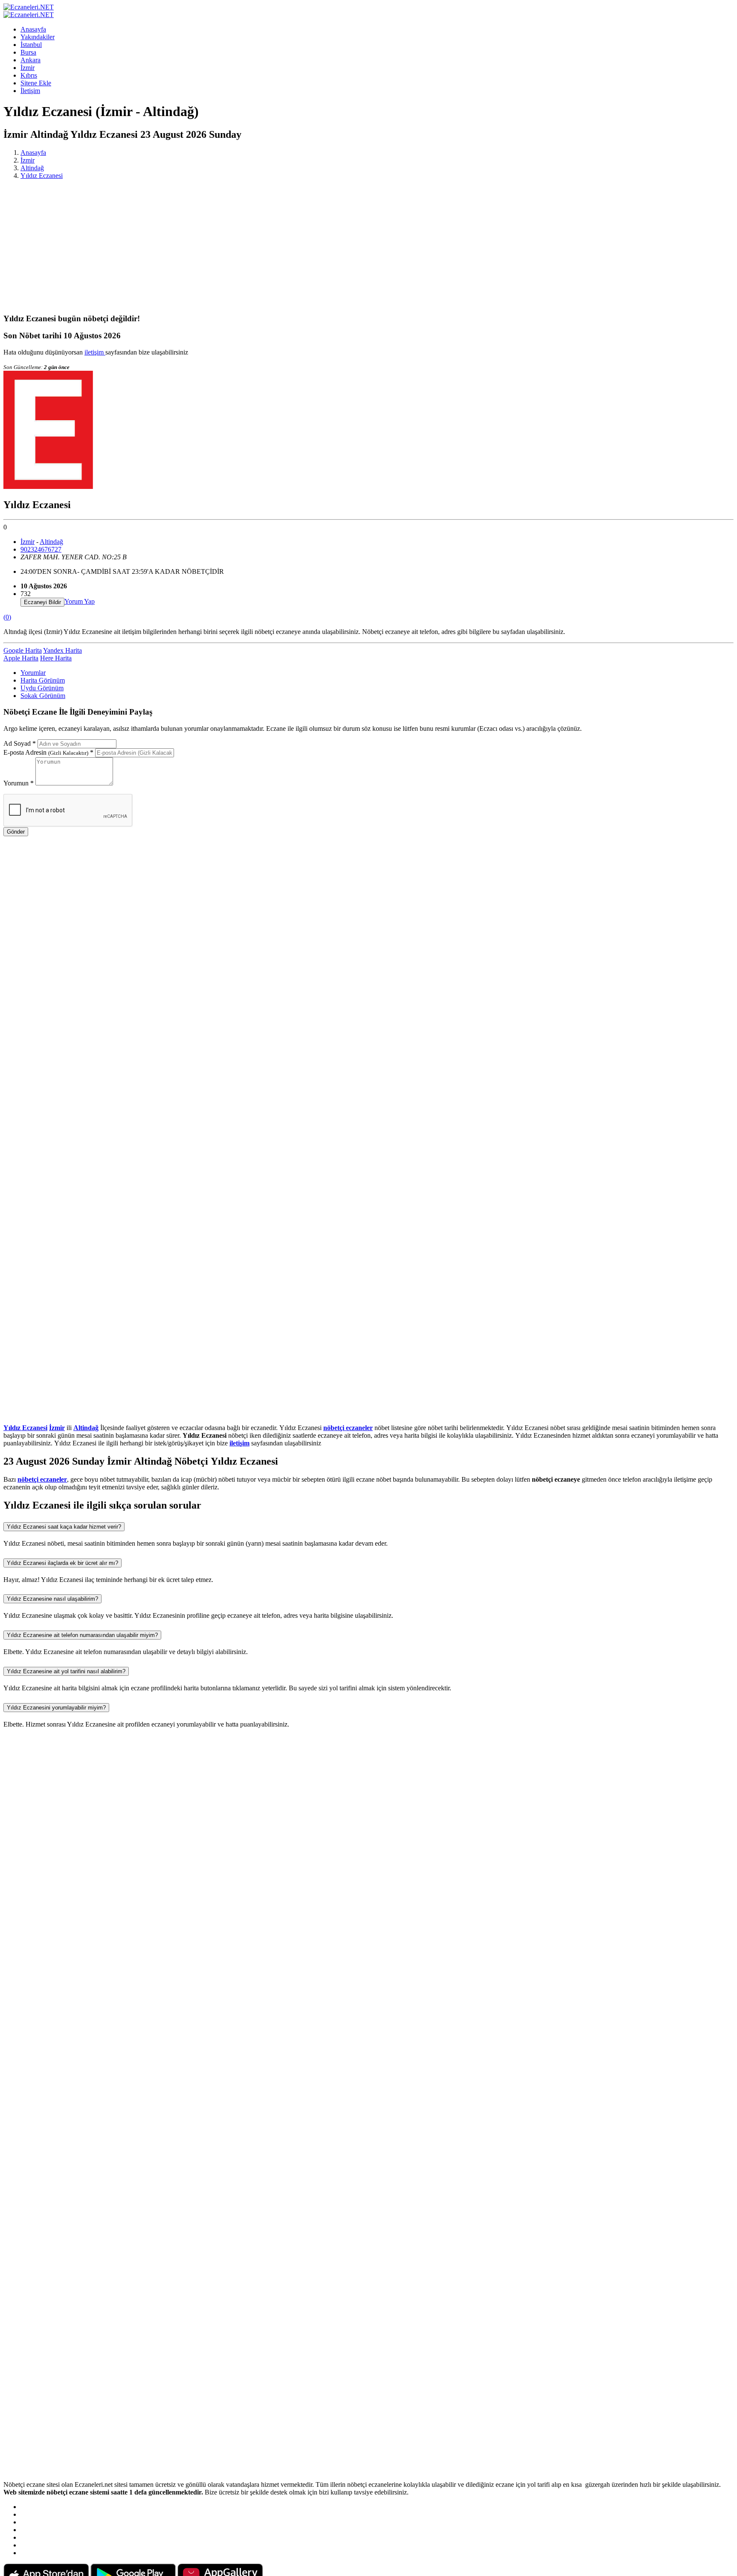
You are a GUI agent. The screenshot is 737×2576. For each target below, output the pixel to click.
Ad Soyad (20, 743)
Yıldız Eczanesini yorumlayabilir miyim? (56, 1708)
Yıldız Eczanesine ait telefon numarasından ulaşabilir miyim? (82, 1635)
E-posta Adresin (48, 752)
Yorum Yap (80, 601)
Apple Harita (21, 658)
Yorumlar (33, 673)
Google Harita (23, 650)
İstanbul (31, 45)
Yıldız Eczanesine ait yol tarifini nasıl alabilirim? (66, 1671)
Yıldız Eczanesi (42, 176)
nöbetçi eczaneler (348, 1428)
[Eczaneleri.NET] (29, 7)
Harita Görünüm (43, 680)
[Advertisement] (368, 246)
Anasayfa (33, 29)
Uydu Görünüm (42, 688)
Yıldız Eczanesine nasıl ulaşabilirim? (52, 1599)
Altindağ (32, 168)
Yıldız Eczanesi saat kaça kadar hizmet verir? (64, 1527)
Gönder (16, 832)
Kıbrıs (29, 75)
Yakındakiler (38, 37)
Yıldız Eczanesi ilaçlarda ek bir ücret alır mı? (62, 1563)
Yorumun (19, 783)
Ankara (30, 60)
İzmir (28, 68)
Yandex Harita (62, 650)
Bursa (28, 52)
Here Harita (56, 658)
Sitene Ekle (36, 83)
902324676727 (41, 549)
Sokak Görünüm (43, 696)
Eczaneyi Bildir (42, 602)
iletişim (95, 352)
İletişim (30, 91)
